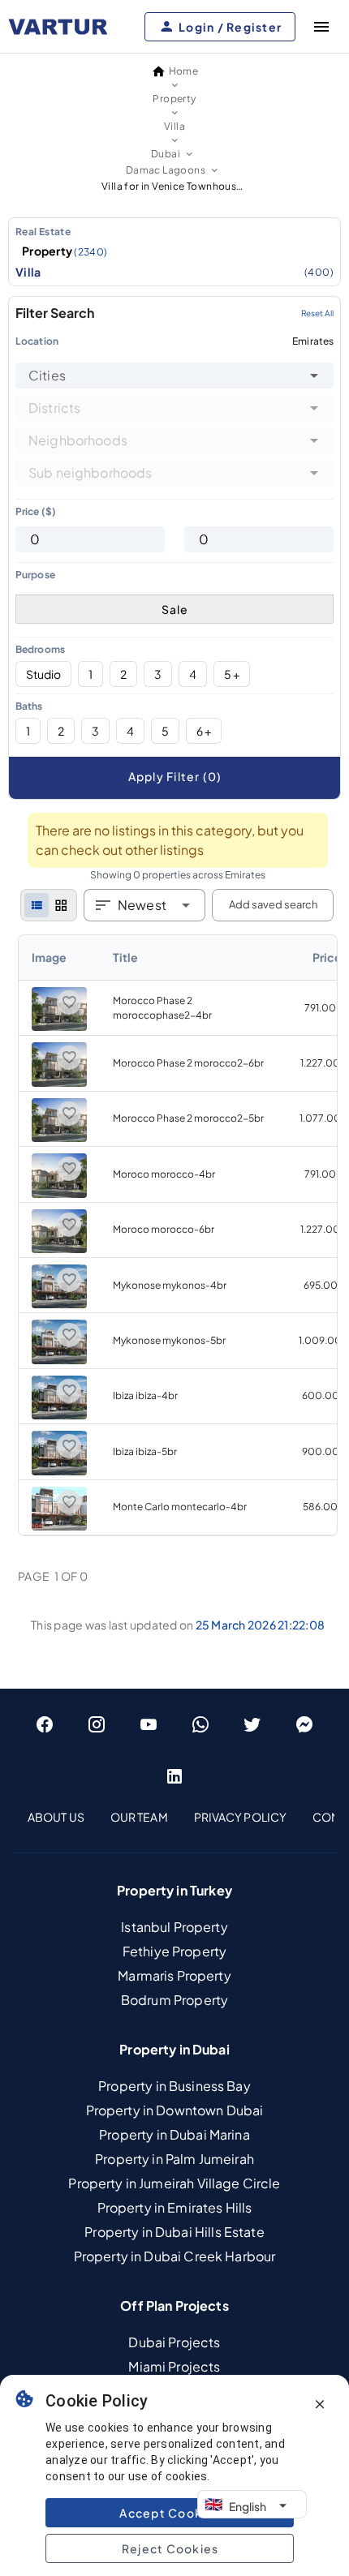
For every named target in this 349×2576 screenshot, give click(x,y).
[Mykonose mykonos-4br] (59, 1305)
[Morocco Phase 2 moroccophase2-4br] (59, 1027)
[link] (178, 1235)
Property (65, 251)
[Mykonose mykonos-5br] (59, 1361)
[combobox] (174, 376)
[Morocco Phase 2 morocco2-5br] (59, 1138)
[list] (37, 905)
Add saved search (273, 904)
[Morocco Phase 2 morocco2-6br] (59, 1083)
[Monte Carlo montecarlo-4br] (59, 1527)
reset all (317, 313)
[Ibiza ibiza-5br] (59, 1472)
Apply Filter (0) (175, 776)
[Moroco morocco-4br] (59, 1194)
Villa (174, 272)
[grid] (61, 905)
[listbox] (174, 252)
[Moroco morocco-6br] (59, 1249)
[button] (314, 376)
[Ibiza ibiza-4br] (59, 1416)
